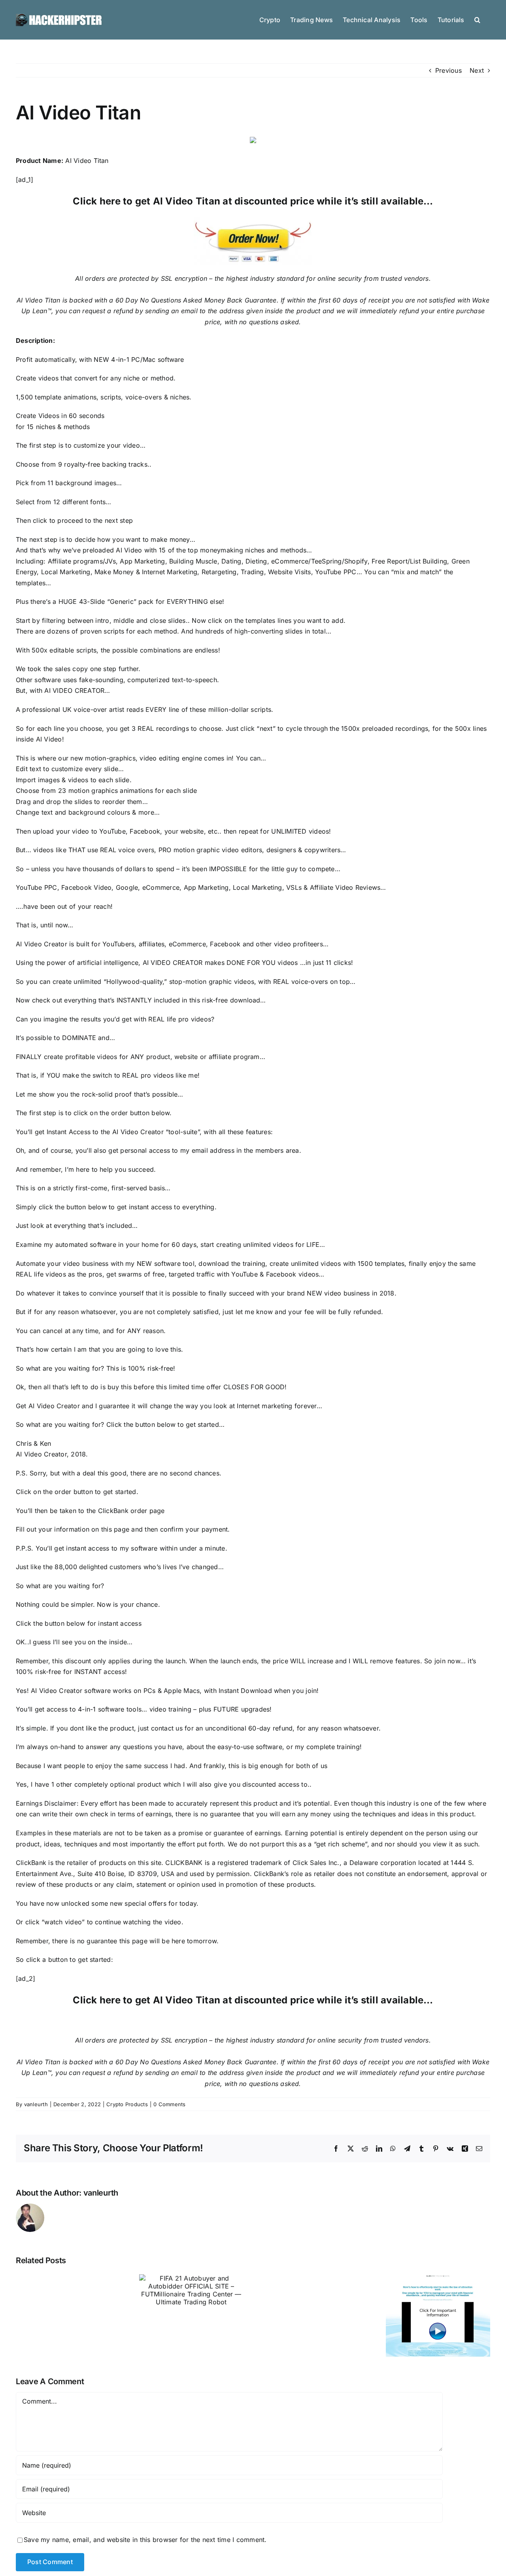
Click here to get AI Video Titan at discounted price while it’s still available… (253, 201)
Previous (448, 70)
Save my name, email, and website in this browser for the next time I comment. (145, 2540)
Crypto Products (127, 2104)
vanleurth (36, 2104)
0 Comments (169, 2104)
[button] (477, 19)
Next (477, 70)
